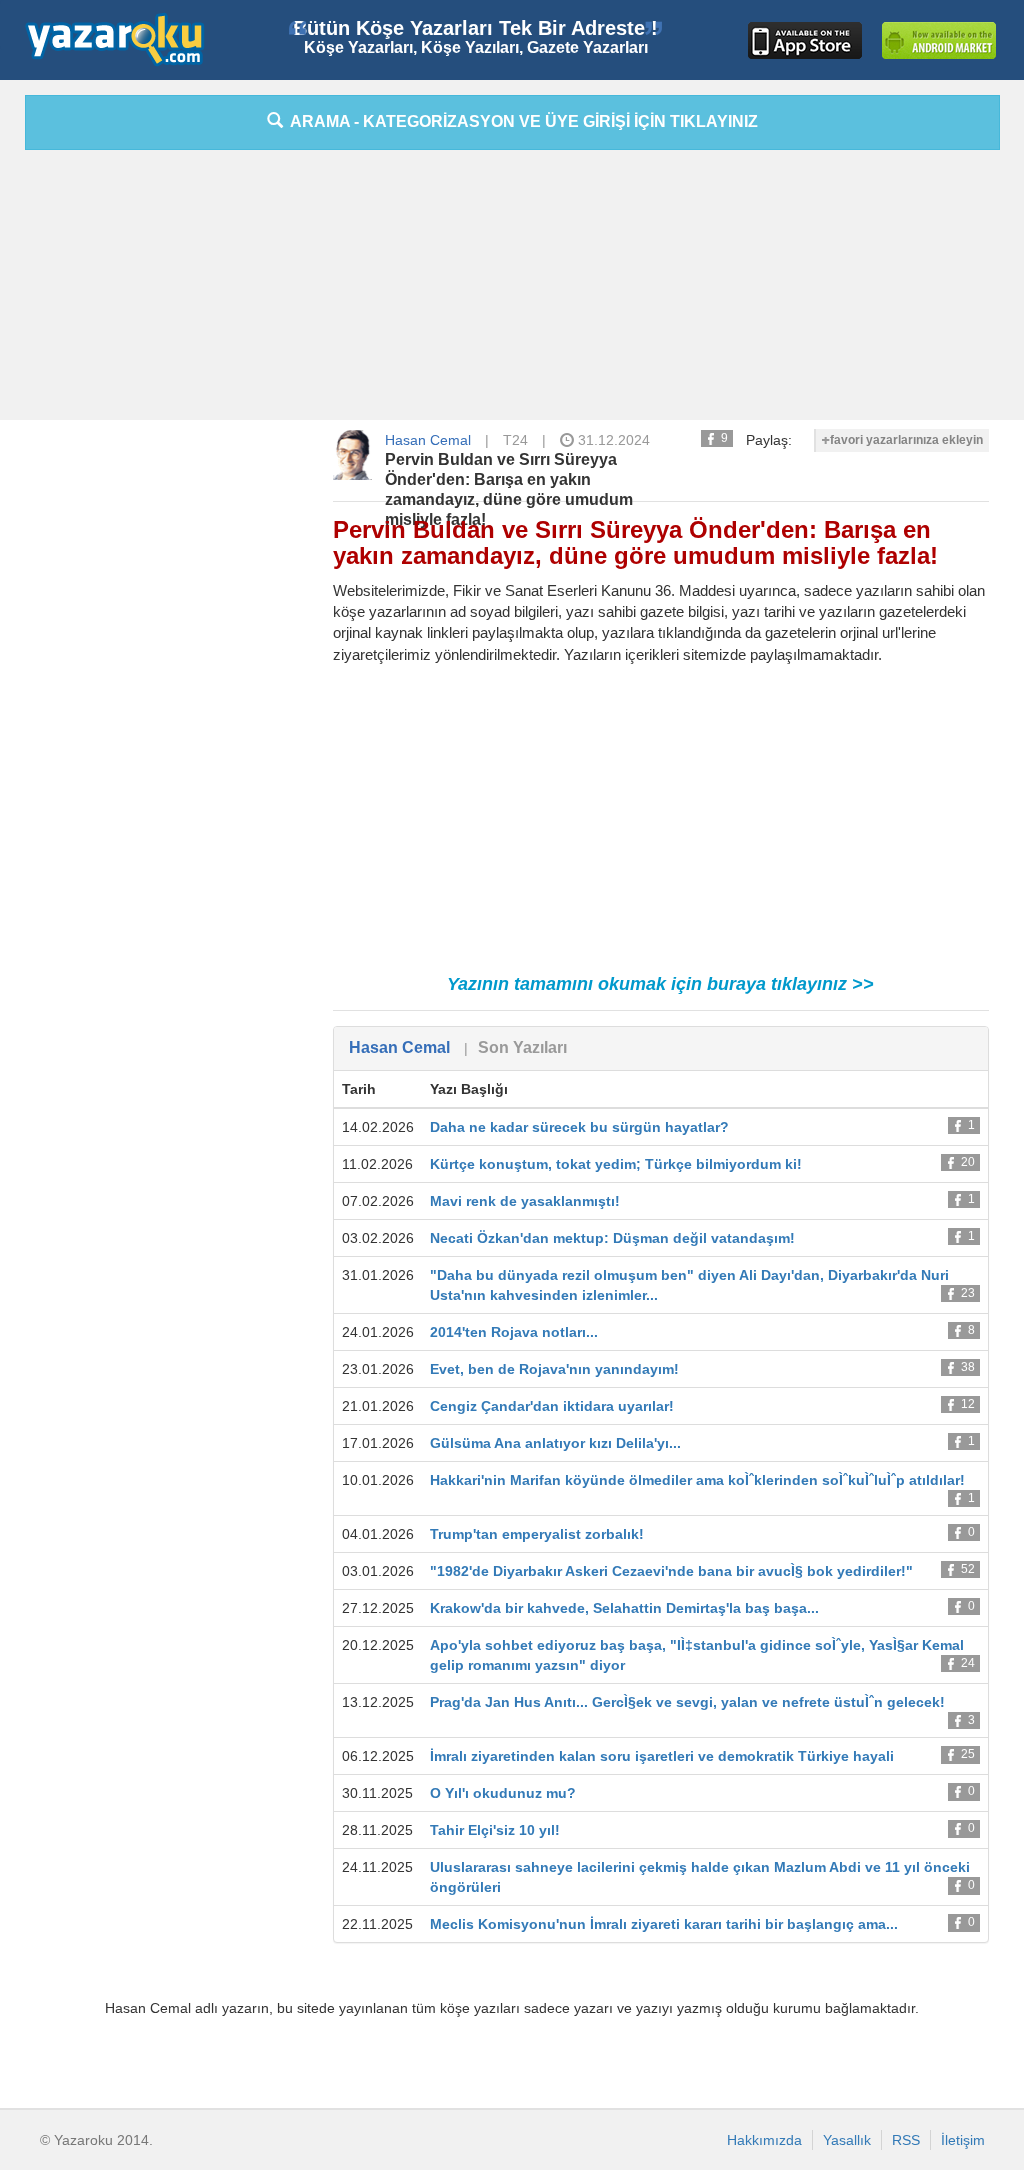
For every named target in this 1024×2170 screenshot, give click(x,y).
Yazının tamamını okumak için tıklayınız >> (660, 984)
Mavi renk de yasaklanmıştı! (525, 1201)
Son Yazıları (522, 1047)
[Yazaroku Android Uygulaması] (939, 40)
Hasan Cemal (428, 440)
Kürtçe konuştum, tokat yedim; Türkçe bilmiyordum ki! (616, 1164)
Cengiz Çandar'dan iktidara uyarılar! (552, 1406)
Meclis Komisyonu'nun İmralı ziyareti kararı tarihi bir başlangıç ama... (664, 1924)
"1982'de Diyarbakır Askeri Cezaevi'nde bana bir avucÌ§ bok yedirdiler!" (671, 1571)
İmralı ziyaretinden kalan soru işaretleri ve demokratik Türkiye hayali (662, 1756)
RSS (906, 2140)
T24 (515, 440)
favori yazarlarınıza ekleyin (906, 440)
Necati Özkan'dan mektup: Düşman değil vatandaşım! (612, 1238)
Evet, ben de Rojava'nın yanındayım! (554, 1369)
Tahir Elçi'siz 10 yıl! (495, 1830)
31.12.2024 (612, 440)
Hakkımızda (764, 2140)
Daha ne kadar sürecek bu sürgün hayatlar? (579, 1127)
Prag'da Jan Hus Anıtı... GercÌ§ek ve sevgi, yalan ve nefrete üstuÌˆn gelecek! (687, 1702)
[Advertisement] (512, 290)
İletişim (963, 2140)
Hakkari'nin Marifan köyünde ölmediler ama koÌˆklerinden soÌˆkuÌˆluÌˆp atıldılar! (697, 1480)
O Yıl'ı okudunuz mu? (503, 1793)
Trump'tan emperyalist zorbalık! (537, 1534)
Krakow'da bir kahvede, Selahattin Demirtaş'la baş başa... (624, 1608)
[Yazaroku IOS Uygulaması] (805, 40)
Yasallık (847, 2140)
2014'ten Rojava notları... (514, 1332)
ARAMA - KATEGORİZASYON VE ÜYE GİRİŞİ (520, 121)
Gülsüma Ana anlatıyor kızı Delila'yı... (555, 1443)
